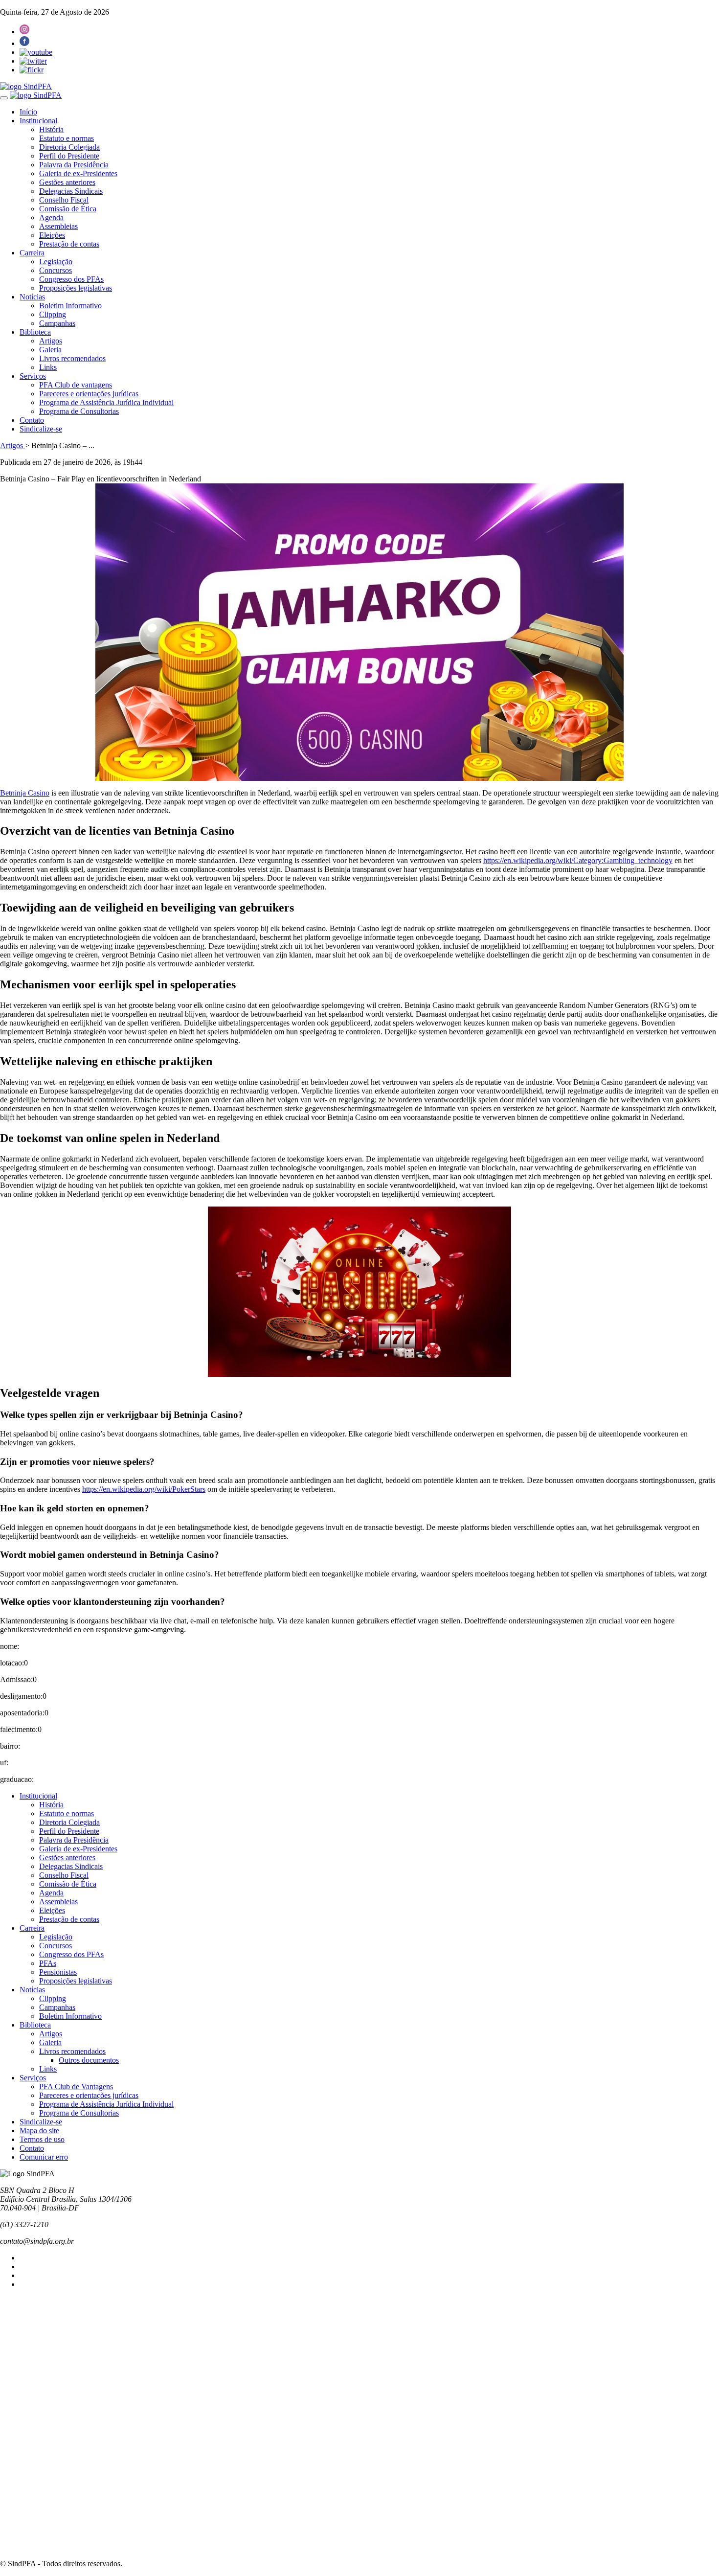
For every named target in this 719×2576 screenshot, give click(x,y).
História (51, 129)
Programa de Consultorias (79, 411)
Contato (32, 420)
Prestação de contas (69, 244)
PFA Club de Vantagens (76, 2086)
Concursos (56, 270)
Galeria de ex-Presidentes (78, 173)
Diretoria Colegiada (69, 147)
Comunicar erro (44, 2157)
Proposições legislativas (76, 288)
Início (28, 112)
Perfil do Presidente (69, 156)
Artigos (51, 341)
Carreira (32, 253)
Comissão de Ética (68, 209)
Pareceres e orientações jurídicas (89, 394)
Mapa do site (39, 2131)
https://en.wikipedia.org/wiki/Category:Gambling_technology (578, 860)
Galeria (50, 350)
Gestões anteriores (67, 182)
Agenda (51, 217)
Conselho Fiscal (64, 200)
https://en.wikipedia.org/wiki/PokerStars (144, 1489)
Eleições (52, 235)
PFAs (48, 1963)
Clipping (53, 314)
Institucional (38, 121)
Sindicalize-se (41, 429)
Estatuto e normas (67, 138)
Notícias (32, 297)
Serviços (33, 376)
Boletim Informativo (70, 306)
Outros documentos (89, 2060)
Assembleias (58, 226)
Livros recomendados (72, 358)
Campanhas (57, 323)
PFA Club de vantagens (76, 385)
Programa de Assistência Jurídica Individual (106, 402)
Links (48, 367)
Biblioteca (35, 332)
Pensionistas (58, 1972)
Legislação (56, 262)
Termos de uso (42, 2139)
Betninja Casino (25, 793)
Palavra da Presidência (74, 165)
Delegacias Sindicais (71, 191)
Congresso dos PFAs (71, 279)
